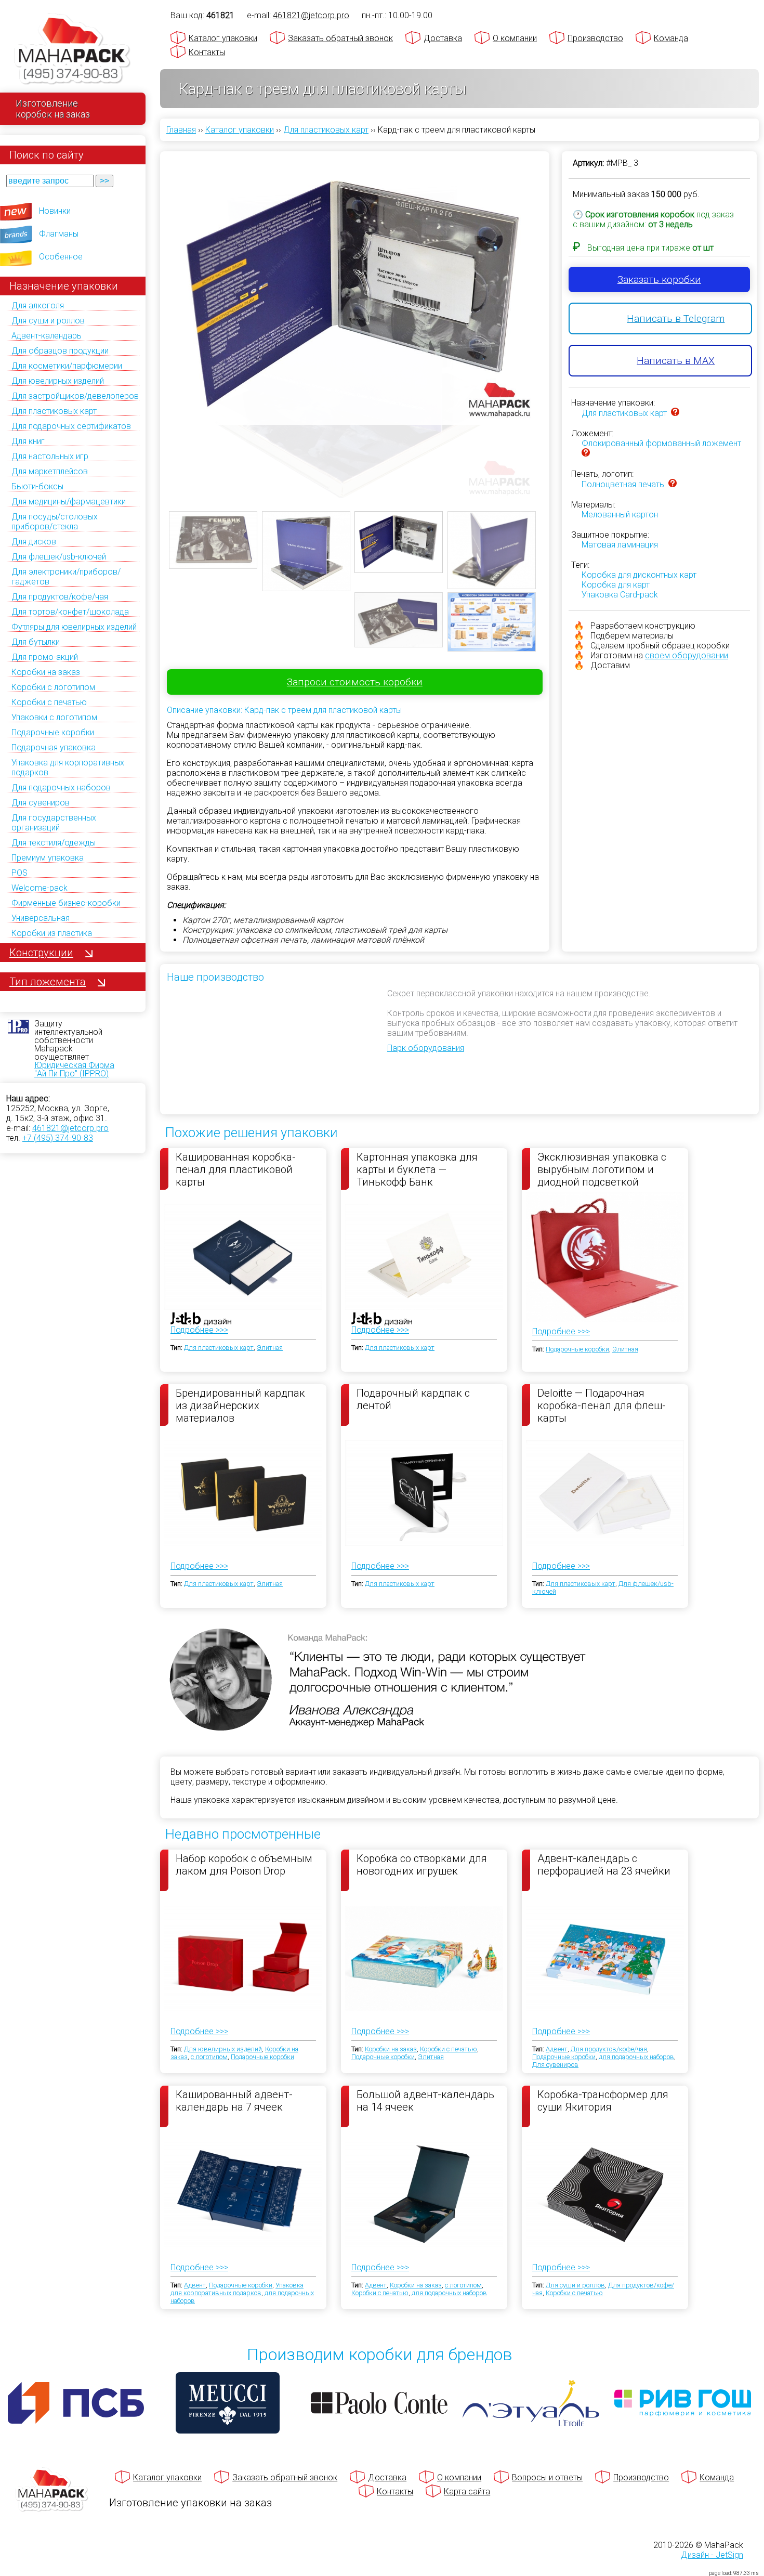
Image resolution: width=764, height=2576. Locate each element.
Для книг (28, 441)
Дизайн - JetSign (712, 2555)
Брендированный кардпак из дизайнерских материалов (240, 1405)
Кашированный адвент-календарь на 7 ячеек (234, 2101)
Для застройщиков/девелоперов (75, 396)
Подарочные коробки (53, 732)
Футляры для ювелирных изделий (74, 627)
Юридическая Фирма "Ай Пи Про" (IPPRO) (74, 1069)
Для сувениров (41, 803)
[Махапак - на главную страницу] (73, 50)
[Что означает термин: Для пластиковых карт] (675, 413)
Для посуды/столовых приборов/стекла (55, 522)
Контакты (207, 52)
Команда (671, 38)
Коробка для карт (616, 585)
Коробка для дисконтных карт (639, 575)
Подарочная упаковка (54, 747)
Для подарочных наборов (61, 788)
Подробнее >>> (199, 1330)
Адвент (557, 2049)
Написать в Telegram (676, 318)
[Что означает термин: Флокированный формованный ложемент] (586, 454)
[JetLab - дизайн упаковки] (190, 1380)
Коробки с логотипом (53, 687)
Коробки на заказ (46, 672)
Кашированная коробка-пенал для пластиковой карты (236, 1169)
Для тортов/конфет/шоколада (70, 612)
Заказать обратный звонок (340, 38)
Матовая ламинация (620, 545)
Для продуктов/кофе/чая (60, 597)
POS (19, 873)
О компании (515, 38)
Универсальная (41, 918)
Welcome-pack (39, 888)
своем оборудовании (687, 655)
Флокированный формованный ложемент (661, 443)
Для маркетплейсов (50, 471)
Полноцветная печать (623, 484)
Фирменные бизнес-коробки (66, 903)
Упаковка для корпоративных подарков (237, 2289)
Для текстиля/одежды (54, 843)
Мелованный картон (620, 515)
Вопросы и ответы (547, 2477)
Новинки (55, 211)
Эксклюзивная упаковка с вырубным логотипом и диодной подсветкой (602, 1169)
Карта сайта (467, 2492)
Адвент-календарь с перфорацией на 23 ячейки (604, 1865)
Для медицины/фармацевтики (69, 502)
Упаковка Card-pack (620, 595)
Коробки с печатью (49, 702)
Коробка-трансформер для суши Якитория (603, 2101)
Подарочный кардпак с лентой (413, 1399)
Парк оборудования (426, 1048)
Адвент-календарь (47, 336)
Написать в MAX (676, 361)
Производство (595, 38)
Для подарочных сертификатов (71, 426)
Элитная (270, 1348)
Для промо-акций (45, 657)
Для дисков (34, 542)
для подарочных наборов (636, 2057)
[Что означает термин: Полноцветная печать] (673, 484)
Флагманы (59, 234)
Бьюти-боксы (37, 486)
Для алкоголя (38, 305)
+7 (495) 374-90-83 (58, 1138)
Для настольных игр (50, 456)
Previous (153, 309)
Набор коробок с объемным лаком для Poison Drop (244, 1865)
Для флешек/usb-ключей (59, 557)
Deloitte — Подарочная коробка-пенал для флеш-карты (602, 1405)
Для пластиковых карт (54, 411)
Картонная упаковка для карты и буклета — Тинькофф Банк (417, 1169)
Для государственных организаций (54, 823)
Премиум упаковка (48, 858)
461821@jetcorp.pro (70, 1128)
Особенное (61, 257)
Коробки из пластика (52, 933)
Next (556, 309)
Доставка (443, 38)
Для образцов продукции (60, 351)
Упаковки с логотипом (54, 717)
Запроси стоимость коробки (355, 682)
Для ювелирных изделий (58, 381)
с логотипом (209, 2057)
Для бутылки (36, 642)
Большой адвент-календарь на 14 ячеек (425, 2101)
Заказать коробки (659, 279)
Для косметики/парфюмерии (67, 366)
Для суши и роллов (48, 321)
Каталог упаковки (223, 38)
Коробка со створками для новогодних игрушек (422, 1865)
